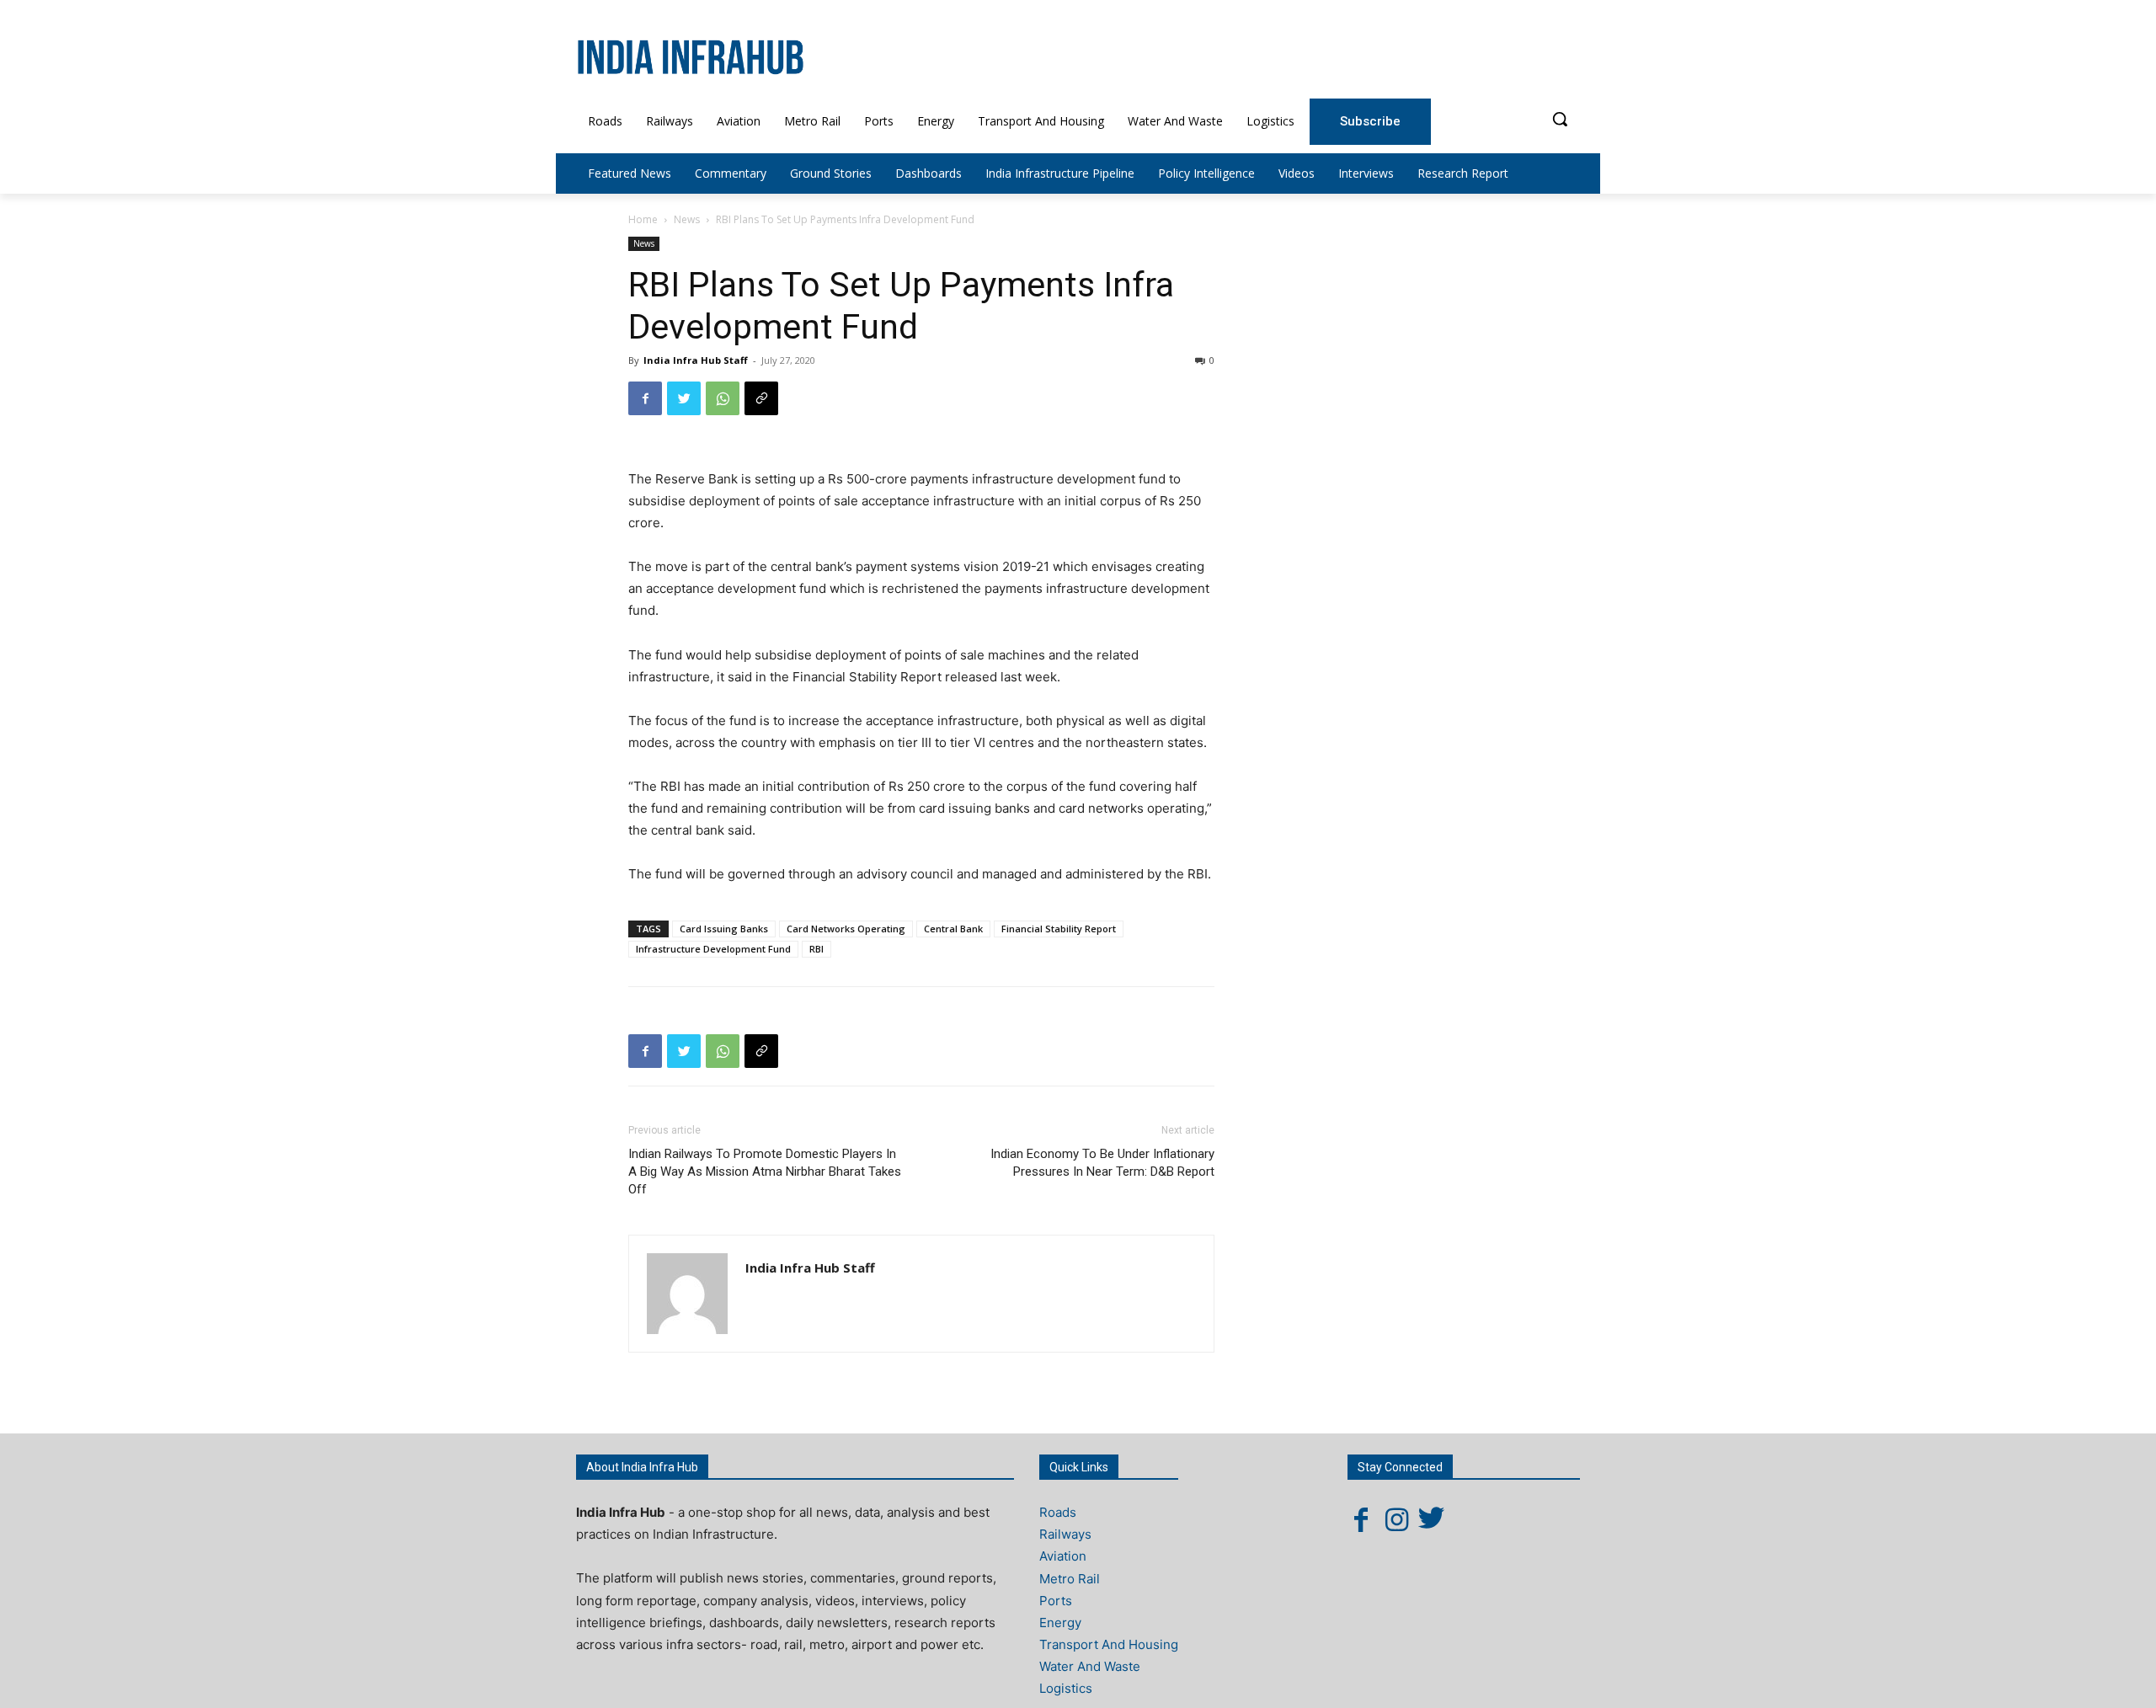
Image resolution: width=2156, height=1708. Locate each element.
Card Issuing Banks (724, 929)
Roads (1058, 1512)
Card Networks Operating (846, 929)
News (687, 219)
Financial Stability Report (1059, 929)
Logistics (1066, 1688)
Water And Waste (1090, 1666)
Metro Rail (1070, 1579)
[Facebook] (645, 398)
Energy (1060, 1623)
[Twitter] (684, 398)
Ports (1056, 1601)
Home (643, 219)
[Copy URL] (761, 398)
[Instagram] (1396, 1519)
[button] (1560, 119)
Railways (1065, 1534)
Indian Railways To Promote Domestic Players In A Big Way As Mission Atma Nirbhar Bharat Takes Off (765, 1172)
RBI (817, 949)
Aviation (1063, 1556)
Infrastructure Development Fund (713, 949)
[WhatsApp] (723, 398)
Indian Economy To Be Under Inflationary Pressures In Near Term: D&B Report (1102, 1163)
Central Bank (953, 929)
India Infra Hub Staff (696, 360)
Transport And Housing (1109, 1644)
